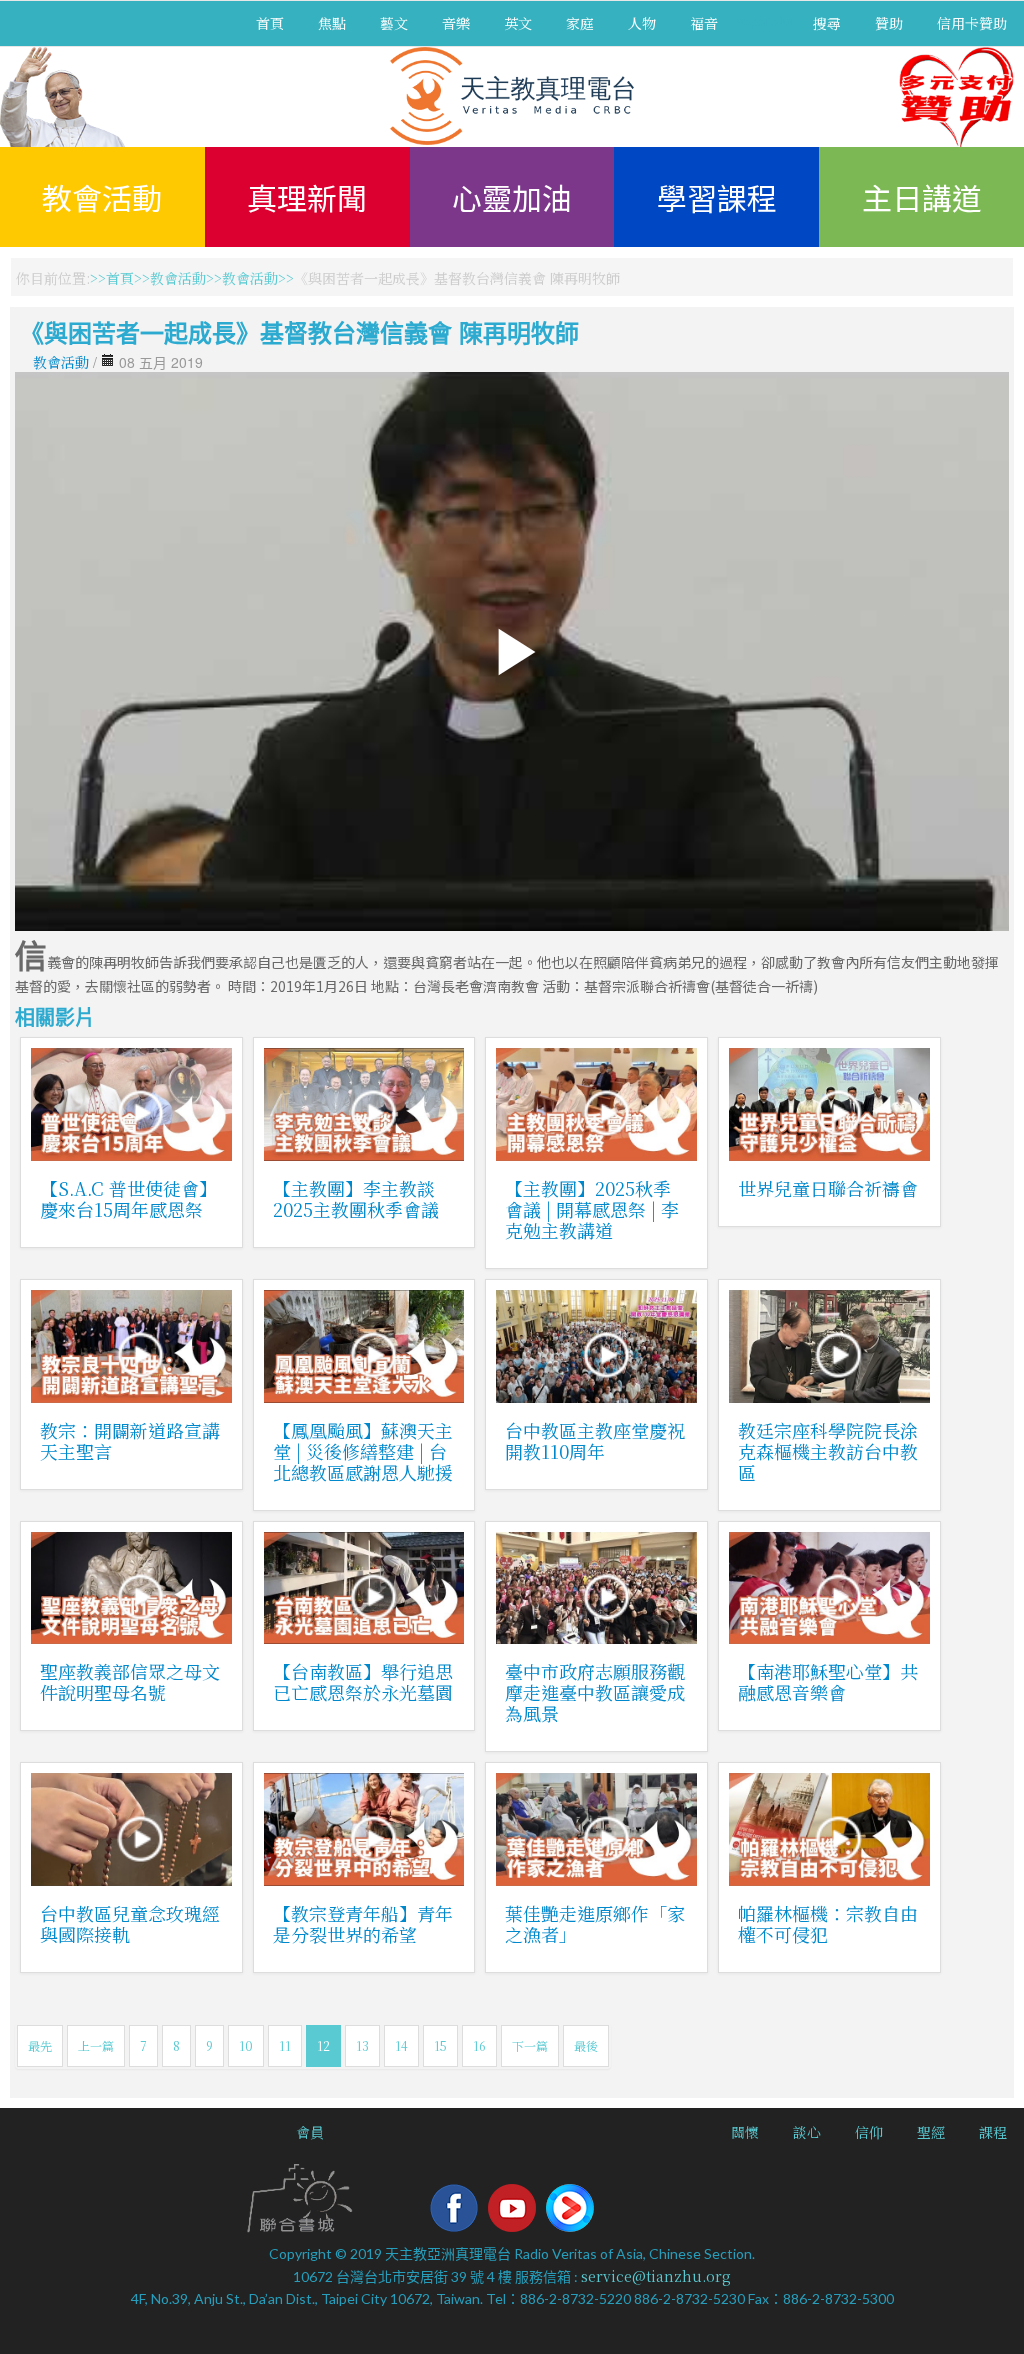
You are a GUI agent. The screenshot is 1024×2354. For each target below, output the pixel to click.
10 (246, 2045)
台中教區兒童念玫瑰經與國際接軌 (130, 1923)
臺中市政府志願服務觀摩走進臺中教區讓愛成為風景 (595, 1692)
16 (479, 2045)
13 (362, 2045)
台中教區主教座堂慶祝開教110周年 (595, 1440)
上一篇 (96, 2045)
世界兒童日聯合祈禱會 (828, 1188)
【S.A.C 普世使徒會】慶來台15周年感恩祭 (128, 1198)
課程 (993, 2132)
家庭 (580, 23)
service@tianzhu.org (656, 2276)
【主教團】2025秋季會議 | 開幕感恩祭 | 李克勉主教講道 (592, 1209)
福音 (704, 23)
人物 (642, 23)
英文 (518, 23)
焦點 (332, 23)
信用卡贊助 (972, 23)
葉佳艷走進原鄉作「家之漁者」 (595, 1923)
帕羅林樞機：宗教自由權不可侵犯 (828, 1923)
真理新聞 (307, 197)
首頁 (270, 23)
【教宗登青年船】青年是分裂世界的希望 (363, 1923)
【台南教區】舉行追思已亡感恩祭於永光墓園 (363, 1681)
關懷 (745, 2132)
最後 (586, 2045)
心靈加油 (512, 197)
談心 (807, 2132)
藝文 (394, 23)
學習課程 (717, 197)
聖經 (931, 2132)
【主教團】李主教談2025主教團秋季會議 (356, 1198)
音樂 (456, 23)
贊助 (889, 23)
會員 (310, 2132)
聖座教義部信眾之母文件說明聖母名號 (130, 1681)
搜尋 (827, 23)
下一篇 (530, 2045)
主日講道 (922, 197)
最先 (40, 2045)
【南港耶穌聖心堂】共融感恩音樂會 (828, 1681)
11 (285, 2045)
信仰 (869, 2132)
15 (440, 2045)
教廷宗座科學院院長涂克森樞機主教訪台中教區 (828, 1451)
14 (401, 2045)
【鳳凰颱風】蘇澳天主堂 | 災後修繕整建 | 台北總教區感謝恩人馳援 (363, 1451)
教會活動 (102, 197)
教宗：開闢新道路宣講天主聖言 (130, 1440)
